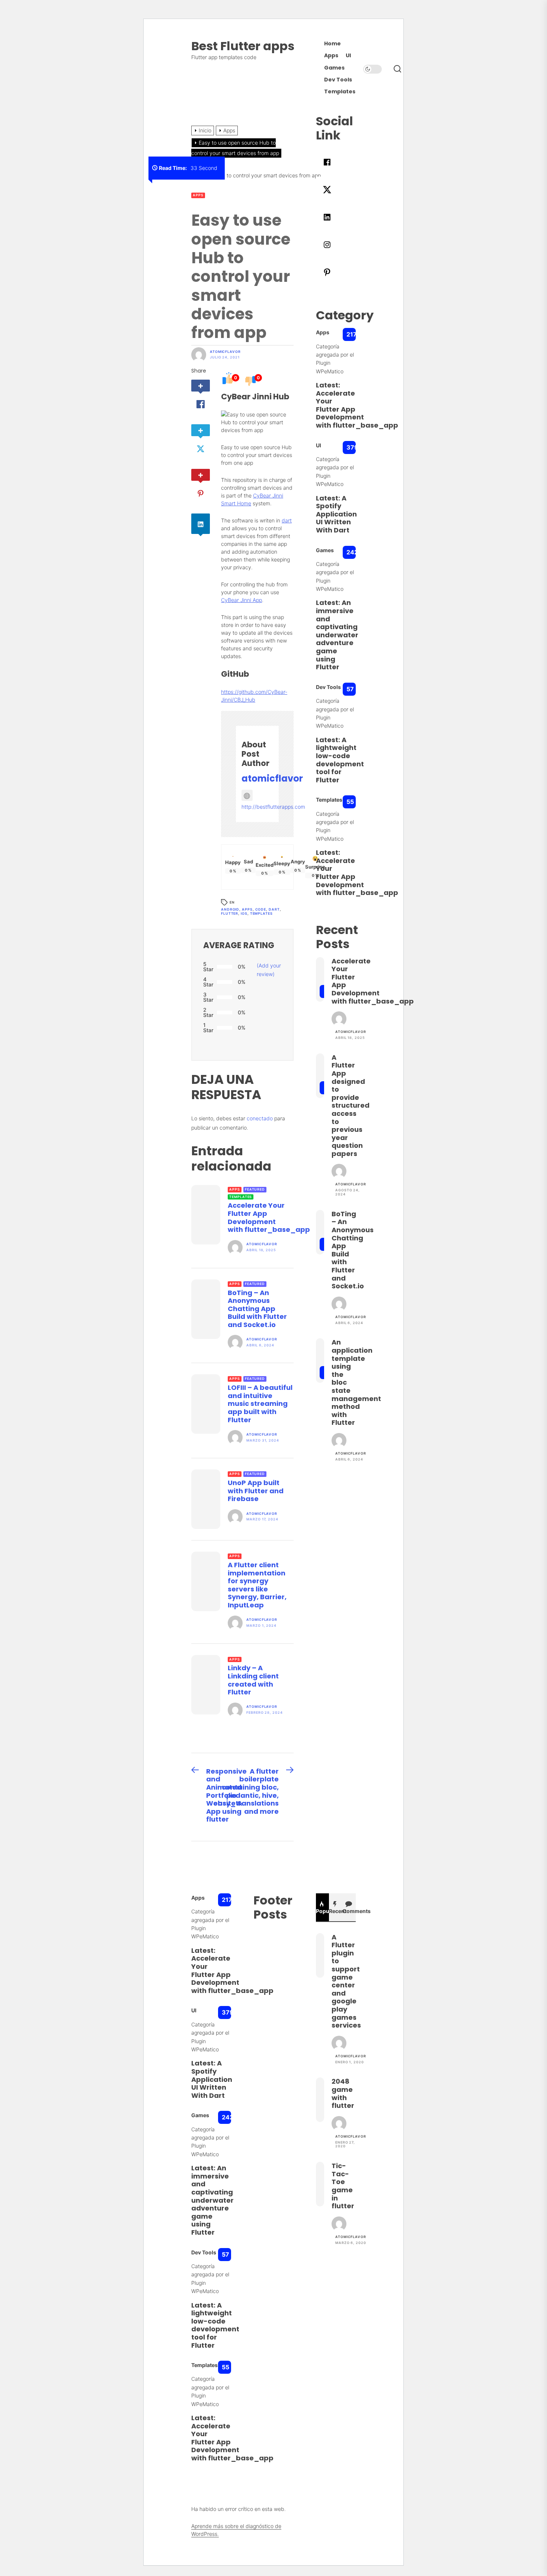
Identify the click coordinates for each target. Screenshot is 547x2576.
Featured (255, 1189)
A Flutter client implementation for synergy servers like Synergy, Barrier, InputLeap (257, 1585)
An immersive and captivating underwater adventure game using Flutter (337, 635)
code (261, 909)
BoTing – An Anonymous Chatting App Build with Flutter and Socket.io (257, 1309)
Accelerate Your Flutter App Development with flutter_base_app (269, 1217)
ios (244, 913)
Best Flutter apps (243, 46)
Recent (336, 1911)
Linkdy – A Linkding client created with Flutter (253, 1680)
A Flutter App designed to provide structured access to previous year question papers (351, 1105)
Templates (340, 92)
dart (287, 520)
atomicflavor (225, 352)
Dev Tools (338, 80)
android (230, 909)
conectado (260, 1118)
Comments (349, 1911)
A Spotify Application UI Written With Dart (336, 514)
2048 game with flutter (343, 2093)
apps (247, 909)
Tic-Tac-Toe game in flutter (343, 2186)
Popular (323, 1911)
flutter (230, 913)
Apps (331, 56)
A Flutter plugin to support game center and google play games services (346, 1981)
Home (332, 44)
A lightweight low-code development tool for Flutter (340, 760)
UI (348, 56)
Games (334, 68)
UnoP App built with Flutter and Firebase (256, 1491)
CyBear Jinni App (241, 600)
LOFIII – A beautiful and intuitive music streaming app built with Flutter (260, 1403)
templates (261, 913)
